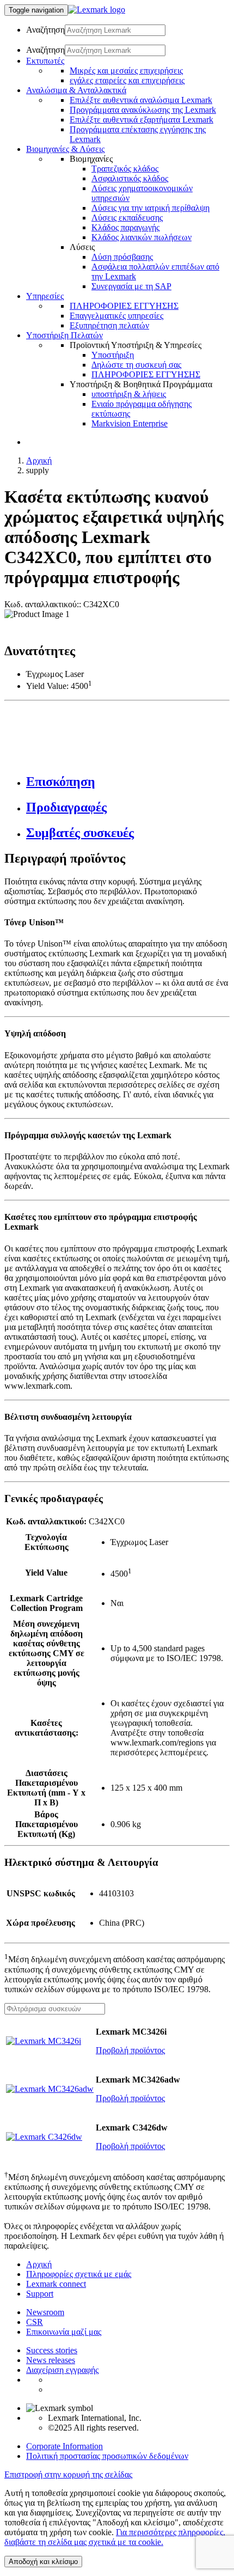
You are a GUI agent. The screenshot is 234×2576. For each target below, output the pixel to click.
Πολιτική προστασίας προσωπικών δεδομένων (107, 2456)
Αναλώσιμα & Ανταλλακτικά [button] (76, 90)
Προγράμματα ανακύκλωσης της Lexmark (143, 110)
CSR (35, 2322)
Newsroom (45, 2312)
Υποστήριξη (113, 355)
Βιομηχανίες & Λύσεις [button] (65, 149)
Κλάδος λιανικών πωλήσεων (141, 237)
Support (40, 2294)
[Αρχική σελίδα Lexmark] (97, 10)
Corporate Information (64, 2446)
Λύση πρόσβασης (122, 257)
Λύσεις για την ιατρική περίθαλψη (150, 208)
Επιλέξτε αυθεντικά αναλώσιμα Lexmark (141, 100)
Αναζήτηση (45, 30)
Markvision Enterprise (130, 423)
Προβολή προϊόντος (130, 2050)
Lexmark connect (56, 2284)
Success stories (52, 2350)
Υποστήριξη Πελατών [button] (64, 335)
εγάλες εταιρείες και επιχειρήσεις (127, 80)
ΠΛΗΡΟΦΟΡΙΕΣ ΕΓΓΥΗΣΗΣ (124, 306)
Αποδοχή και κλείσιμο (43, 2562)
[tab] (128, 782)
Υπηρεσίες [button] (45, 296)
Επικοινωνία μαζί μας (64, 2332)
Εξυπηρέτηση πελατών (109, 325)
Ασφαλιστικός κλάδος (130, 178)
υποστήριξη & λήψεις (129, 394)
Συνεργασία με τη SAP (131, 286)
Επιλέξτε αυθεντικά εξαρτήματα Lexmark (141, 120)
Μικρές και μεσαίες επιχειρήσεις (126, 71)
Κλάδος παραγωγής (125, 227)
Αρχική (39, 460)
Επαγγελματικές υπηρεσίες (116, 316)
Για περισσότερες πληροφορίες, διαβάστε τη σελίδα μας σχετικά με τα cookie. (115, 2537)
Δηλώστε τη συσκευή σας (136, 365)
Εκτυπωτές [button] (45, 61)
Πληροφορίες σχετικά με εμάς (79, 2274)
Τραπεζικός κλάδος (125, 169)
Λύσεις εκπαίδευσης (127, 218)
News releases (51, 2360)
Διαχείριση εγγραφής (62, 2370)
